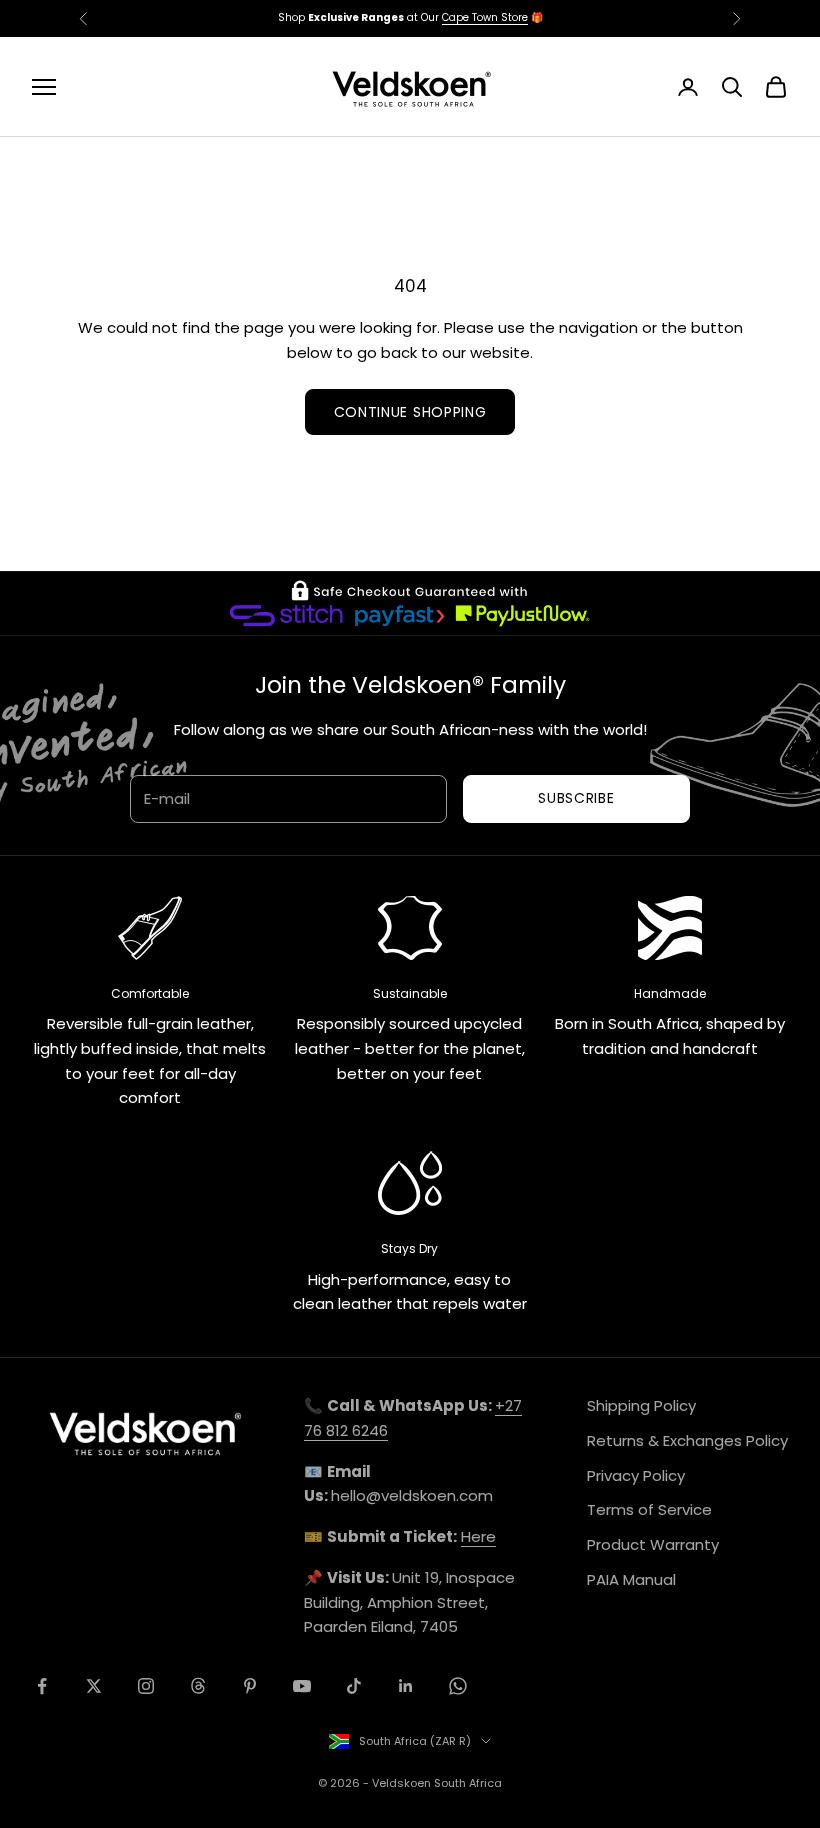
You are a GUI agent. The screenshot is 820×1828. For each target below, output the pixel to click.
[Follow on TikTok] (354, 1686)
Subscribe (576, 798)
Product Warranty (653, 1544)
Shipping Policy (641, 1405)
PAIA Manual (631, 1579)
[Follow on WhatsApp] (458, 1686)
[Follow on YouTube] (302, 1686)
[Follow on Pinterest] (250, 1686)
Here (478, 1536)
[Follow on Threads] (198, 1686)
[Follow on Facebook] (42, 1686)
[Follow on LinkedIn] (406, 1686)
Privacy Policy (636, 1475)
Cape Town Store (485, 17)
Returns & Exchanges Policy (687, 1440)
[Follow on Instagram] (146, 1686)
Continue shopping (410, 412)
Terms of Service (649, 1509)
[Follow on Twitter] (94, 1686)
